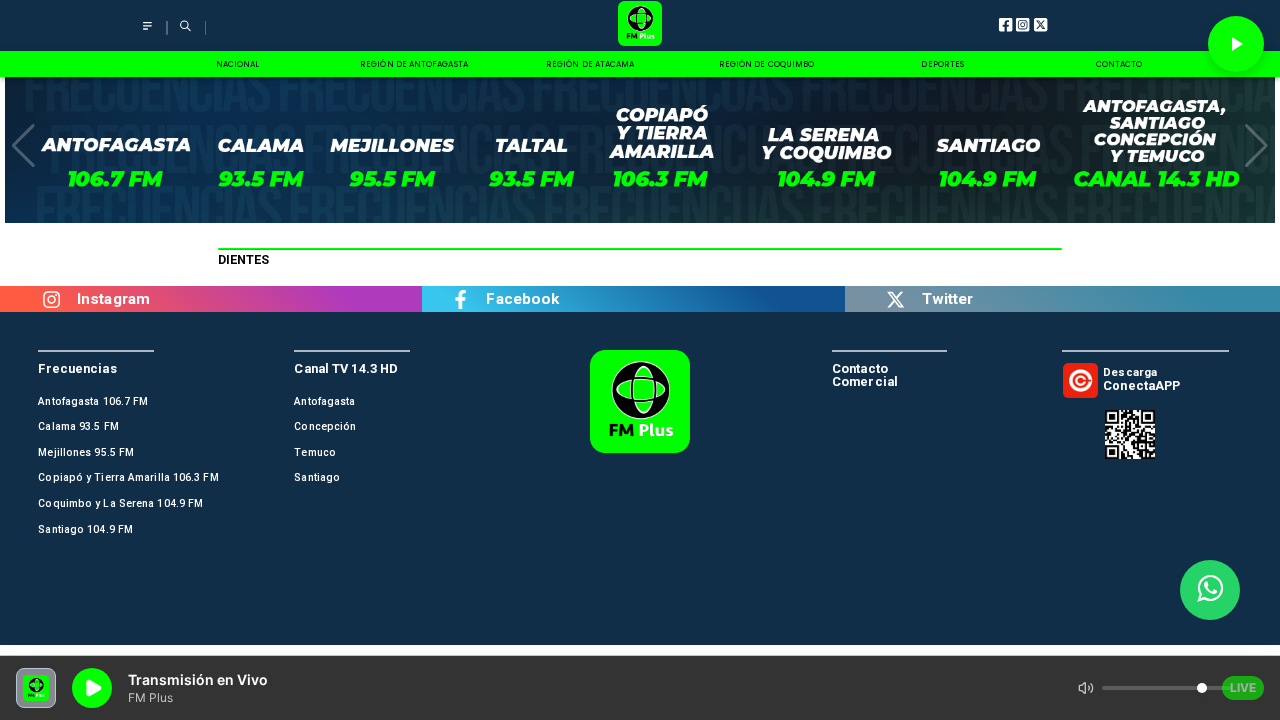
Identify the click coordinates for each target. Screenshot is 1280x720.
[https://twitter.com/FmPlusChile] (896, 299)
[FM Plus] (147, 34)
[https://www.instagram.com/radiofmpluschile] (51, 299)
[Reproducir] (1236, 44)
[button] (23, 146)
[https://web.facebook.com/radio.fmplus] (460, 299)
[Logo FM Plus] (640, 25)
